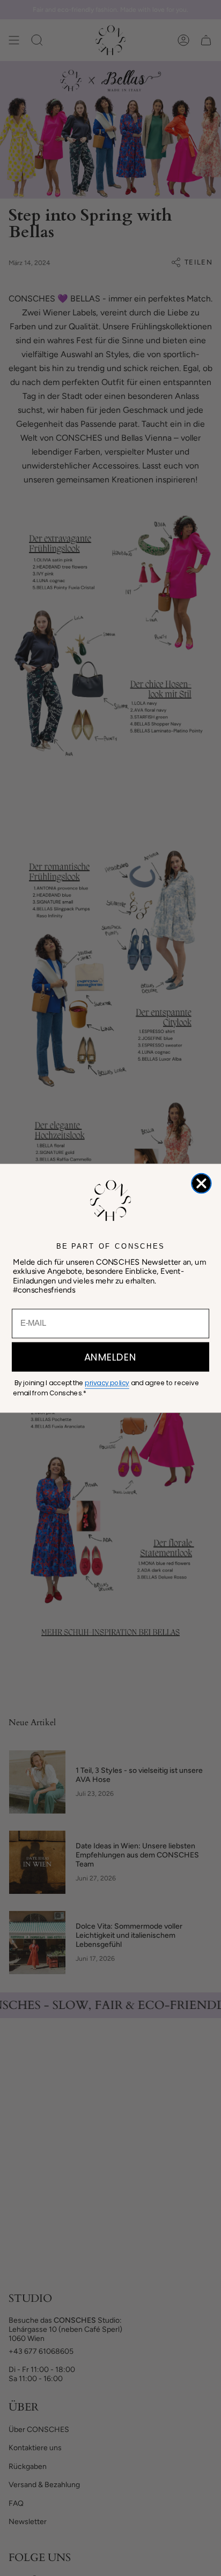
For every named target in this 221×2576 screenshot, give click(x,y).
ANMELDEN (110, 1357)
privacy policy (107, 1383)
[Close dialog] (201, 1183)
